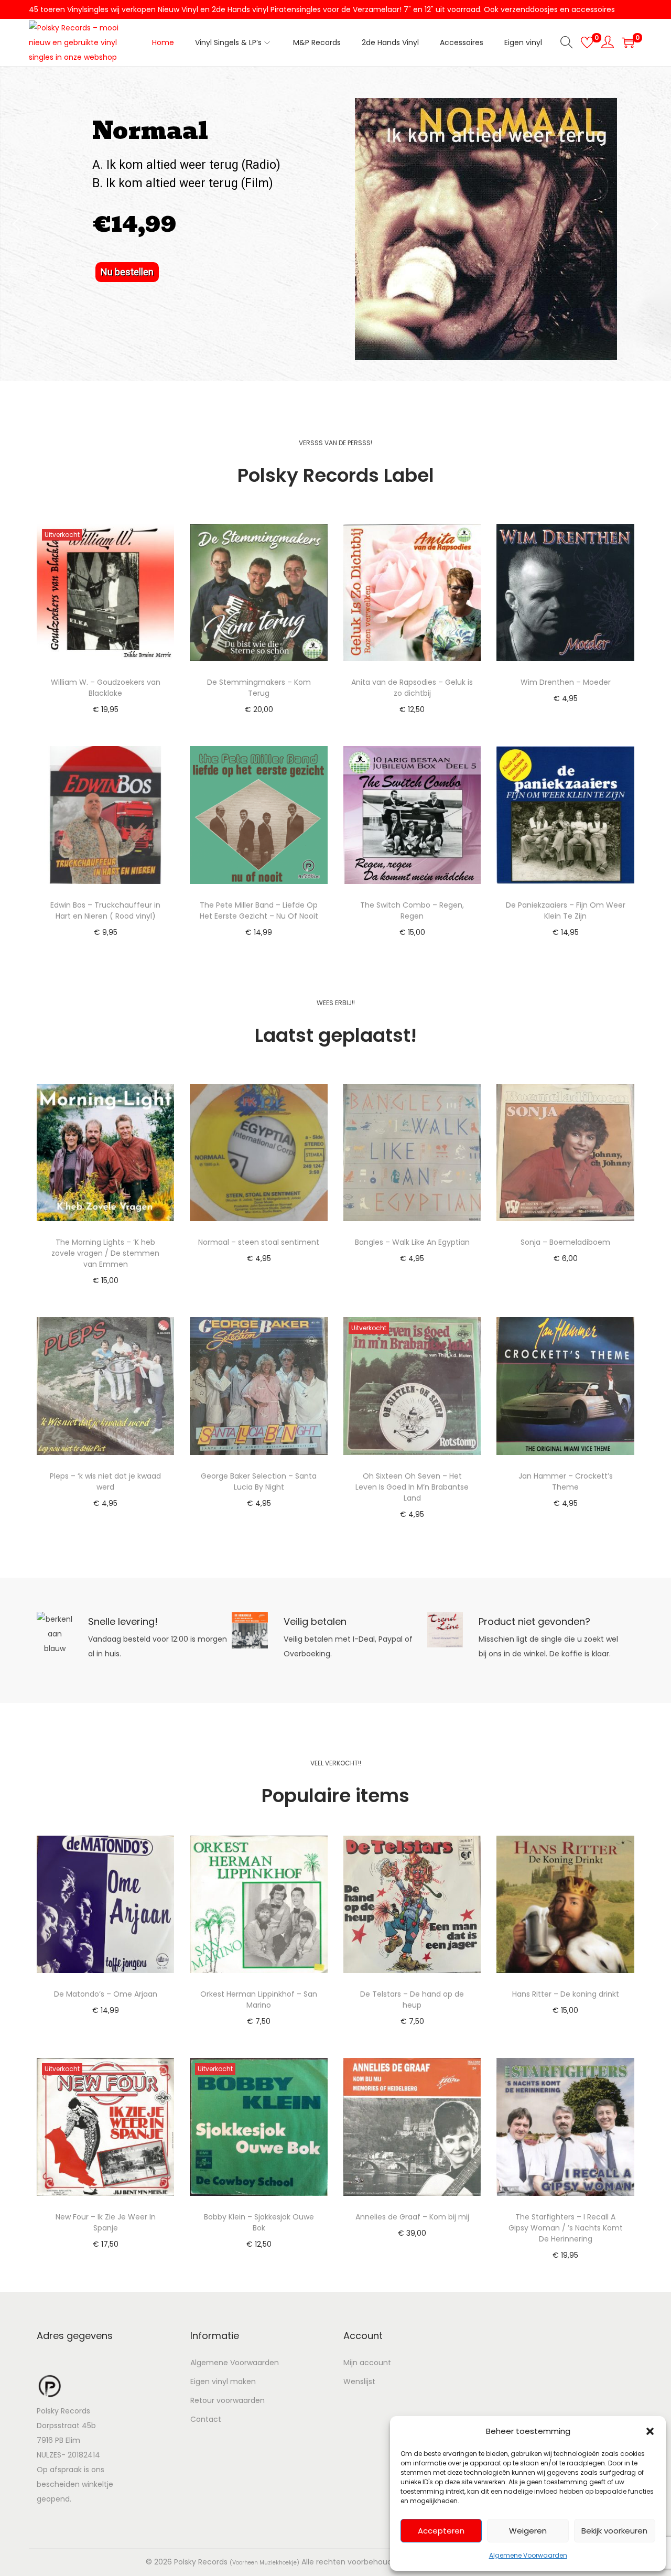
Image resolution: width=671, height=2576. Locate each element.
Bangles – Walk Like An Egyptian (412, 1242)
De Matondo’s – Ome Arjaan (106, 1994)
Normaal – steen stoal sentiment (259, 1242)
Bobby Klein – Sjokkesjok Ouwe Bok (259, 2222)
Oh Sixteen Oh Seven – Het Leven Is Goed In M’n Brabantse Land (412, 1487)
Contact (206, 2419)
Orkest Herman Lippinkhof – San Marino (259, 2000)
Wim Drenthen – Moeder (566, 682)
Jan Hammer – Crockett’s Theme (566, 1481)
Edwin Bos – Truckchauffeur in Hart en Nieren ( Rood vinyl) (105, 910)
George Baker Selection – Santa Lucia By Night (259, 1481)
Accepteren (441, 2531)
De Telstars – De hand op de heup (412, 2000)
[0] (587, 42)
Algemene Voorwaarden (528, 2555)
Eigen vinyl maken (223, 2381)
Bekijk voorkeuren (614, 2531)
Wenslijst (359, 2381)
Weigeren (528, 2531)
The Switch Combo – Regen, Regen (412, 910)
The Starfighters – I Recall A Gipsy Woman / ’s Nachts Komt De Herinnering (566, 2228)
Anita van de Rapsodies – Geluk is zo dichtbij (412, 688)
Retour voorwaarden (228, 2400)
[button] (650, 2431)
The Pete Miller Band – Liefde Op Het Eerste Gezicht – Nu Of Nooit (259, 910)
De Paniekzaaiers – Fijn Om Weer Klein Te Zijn (566, 910)
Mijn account (367, 2363)
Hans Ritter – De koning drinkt (566, 1994)
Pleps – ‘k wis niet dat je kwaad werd (105, 1481)
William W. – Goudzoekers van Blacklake (106, 688)
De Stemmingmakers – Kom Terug (259, 688)
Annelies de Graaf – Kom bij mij (412, 2217)
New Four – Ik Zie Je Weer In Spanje (106, 2222)
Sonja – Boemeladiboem (565, 1242)
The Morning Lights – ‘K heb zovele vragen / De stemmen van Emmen (105, 1253)
